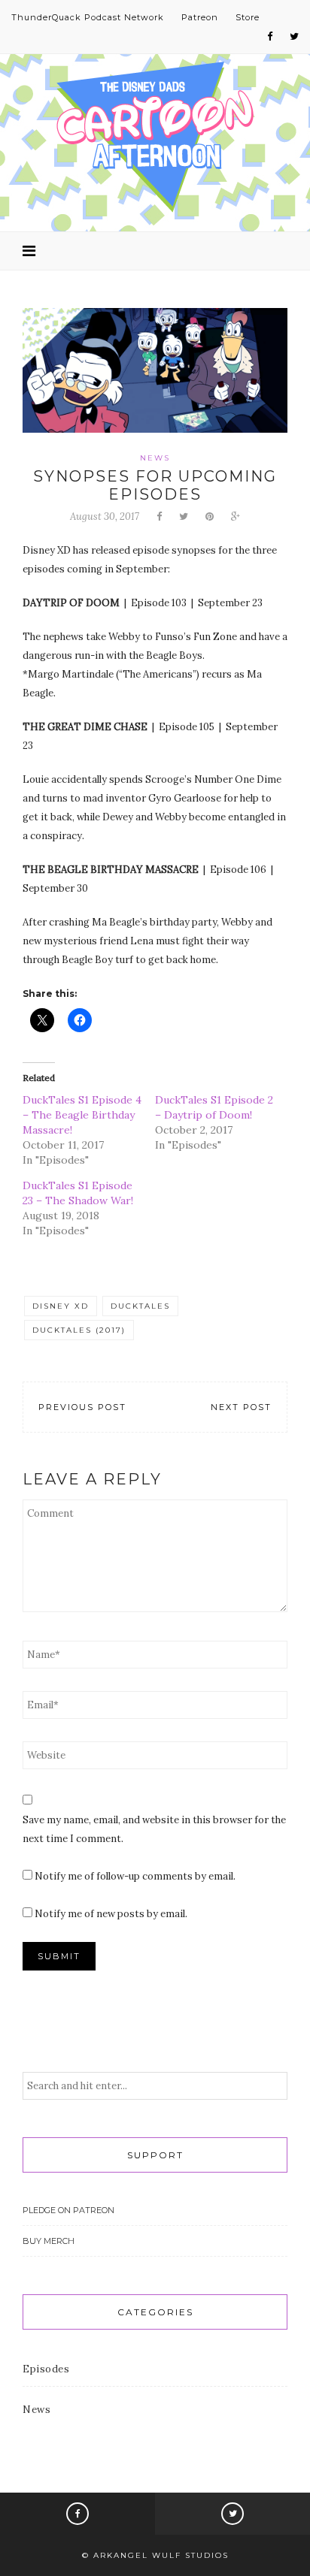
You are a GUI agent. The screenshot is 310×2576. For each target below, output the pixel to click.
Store (248, 17)
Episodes (46, 2369)
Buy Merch (49, 2241)
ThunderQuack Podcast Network (88, 17)
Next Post (241, 1407)
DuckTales (140, 1306)
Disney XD (61, 1306)
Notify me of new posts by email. (111, 1914)
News (155, 458)
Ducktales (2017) (79, 1330)
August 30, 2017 (105, 516)
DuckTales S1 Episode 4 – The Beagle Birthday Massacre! (82, 1115)
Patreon (200, 17)
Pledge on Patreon (68, 2210)
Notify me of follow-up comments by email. (135, 1876)
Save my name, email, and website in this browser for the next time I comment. (154, 1829)
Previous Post (82, 1407)
